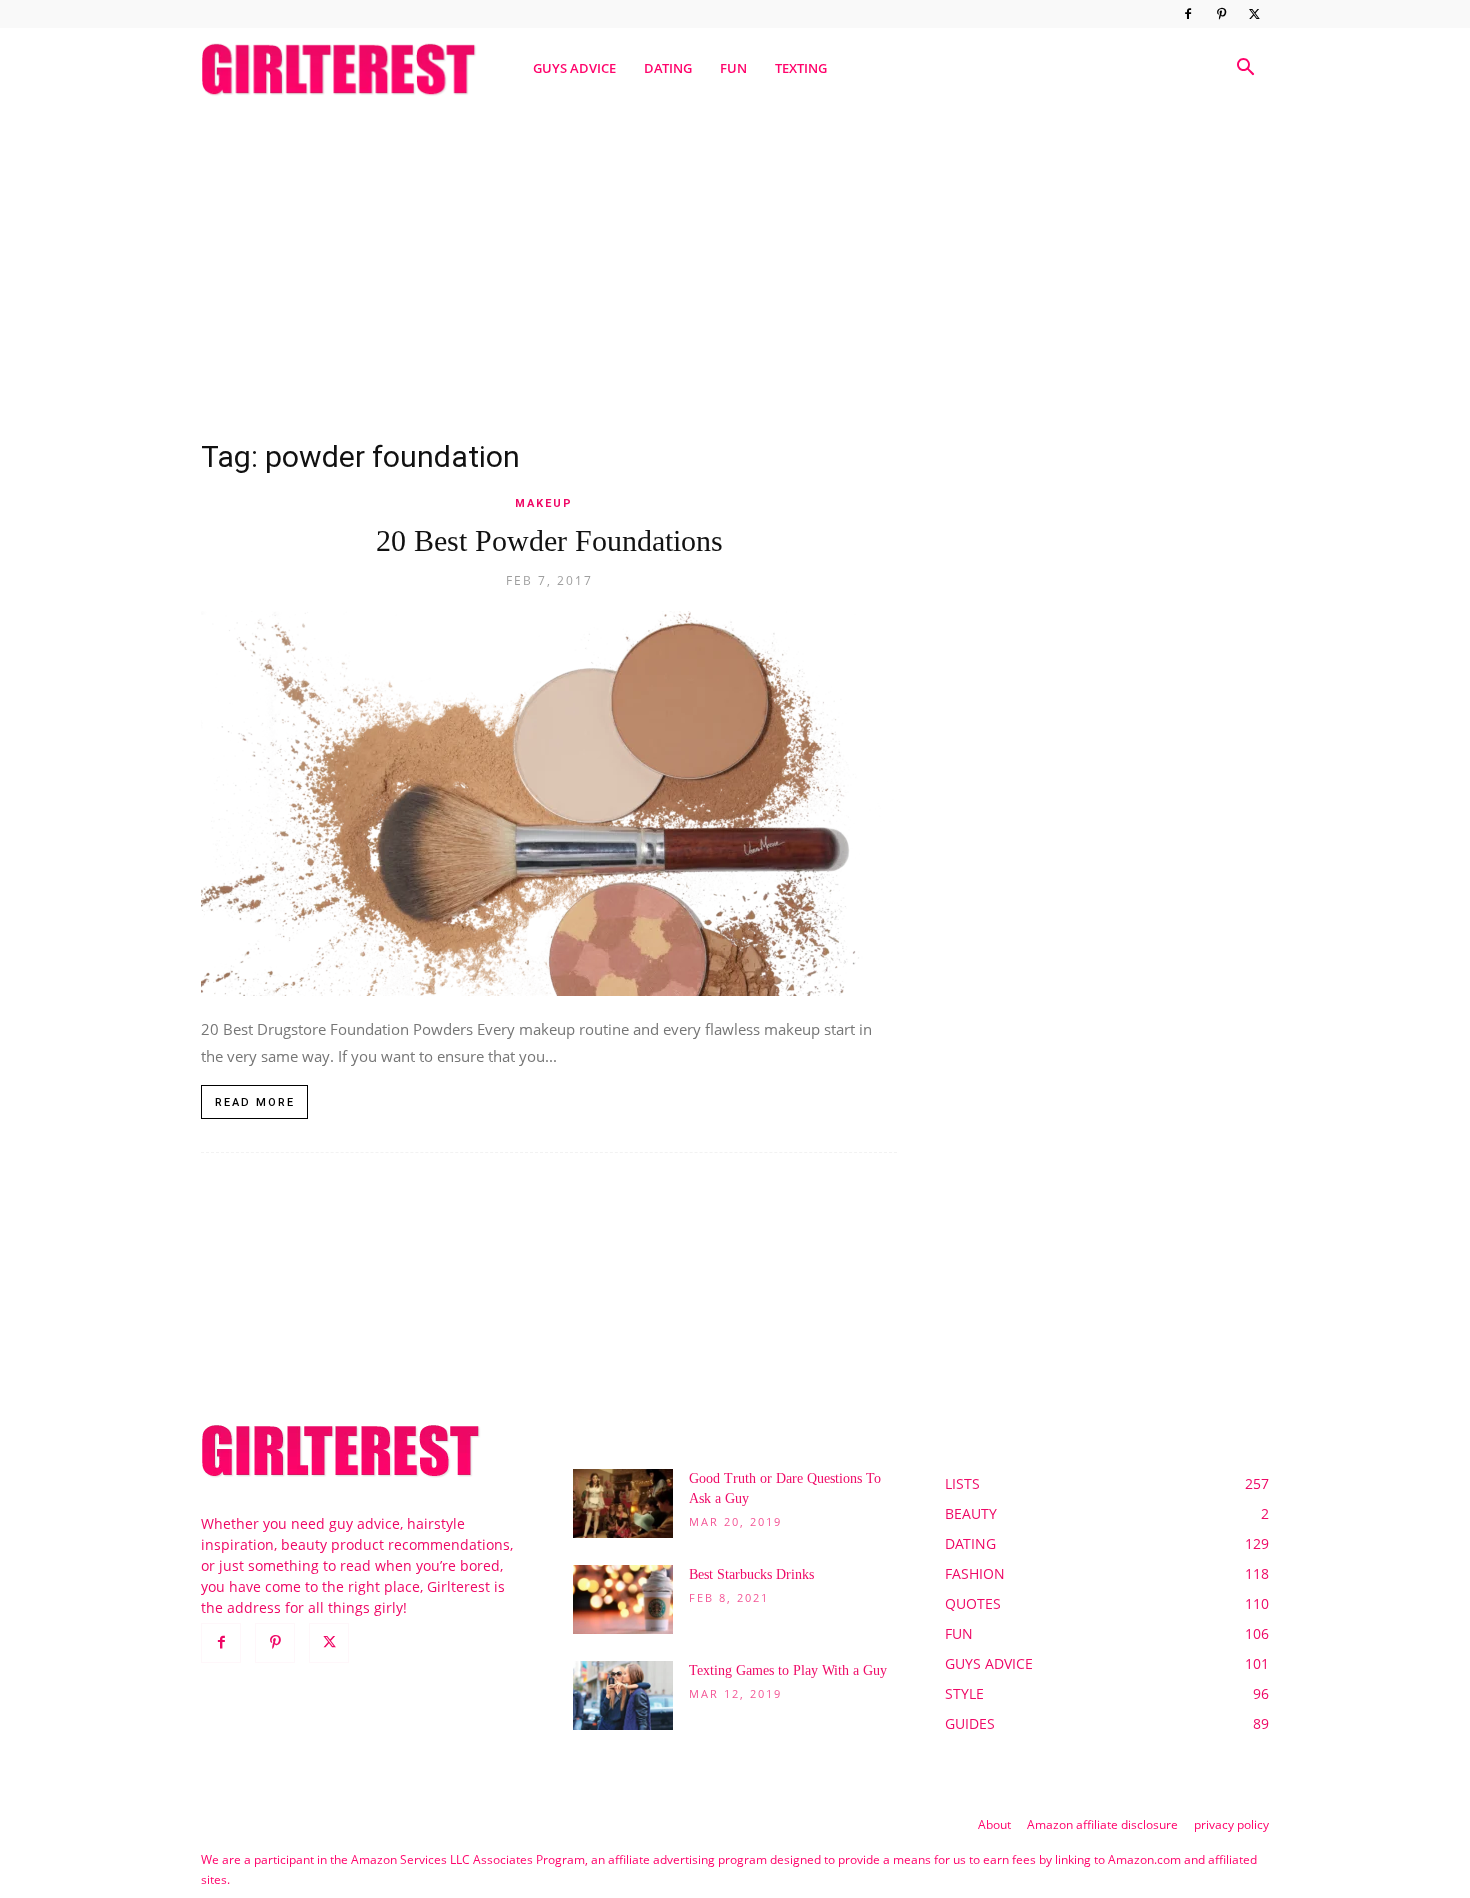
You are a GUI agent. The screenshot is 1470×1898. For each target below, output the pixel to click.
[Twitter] (1254, 14)
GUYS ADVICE (574, 68)
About (994, 1824)
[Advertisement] (735, 263)
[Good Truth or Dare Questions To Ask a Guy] (623, 1503)
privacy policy (1231, 1824)
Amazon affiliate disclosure (1102, 1824)
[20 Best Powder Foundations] (549, 803)
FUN (733, 68)
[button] (1245, 69)
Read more (255, 1102)
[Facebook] (1188, 14)
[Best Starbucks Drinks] (623, 1599)
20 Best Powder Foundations (549, 540)
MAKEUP (544, 503)
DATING (668, 68)
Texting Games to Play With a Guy (788, 1670)
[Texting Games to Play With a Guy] (623, 1695)
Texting (801, 68)
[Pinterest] (1221, 14)
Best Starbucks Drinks (751, 1574)
